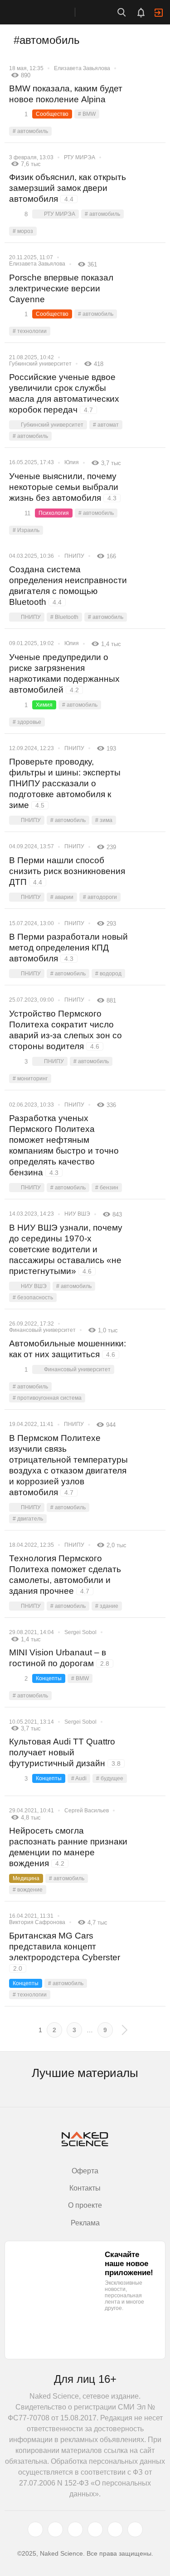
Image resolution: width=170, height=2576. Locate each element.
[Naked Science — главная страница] (47, 12)
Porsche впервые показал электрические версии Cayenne (61, 288)
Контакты (85, 2188)
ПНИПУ (74, 556)
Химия (44, 705)
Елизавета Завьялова (82, 68)
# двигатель (28, 1519)
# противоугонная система (47, 1398)
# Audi (79, 1778)
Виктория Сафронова (37, 1922)
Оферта (85, 2171)
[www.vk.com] (55, 2529)
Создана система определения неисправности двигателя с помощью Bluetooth (68, 586)
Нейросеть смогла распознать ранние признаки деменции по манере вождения (68, 1847)
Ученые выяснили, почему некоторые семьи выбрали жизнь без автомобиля (64, 487)
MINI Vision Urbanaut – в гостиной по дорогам (59, 1658)
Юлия (72, 462)
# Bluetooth (64, 617)
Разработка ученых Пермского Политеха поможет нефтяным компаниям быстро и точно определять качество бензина (64, 1145)
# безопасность (33, 1298)
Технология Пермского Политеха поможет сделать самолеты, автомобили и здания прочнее (65, 1575)
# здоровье (27, 722)
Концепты (49, 1678)
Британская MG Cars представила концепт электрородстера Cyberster (65, 1951)
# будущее (110, 1778)
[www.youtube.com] (75, 2529)
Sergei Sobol (80, 1632)
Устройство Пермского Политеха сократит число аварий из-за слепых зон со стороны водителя (66, 1030)
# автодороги (100, 897)
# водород (108, 974)
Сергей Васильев (87, 1811)
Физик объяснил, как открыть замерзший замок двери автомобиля (68, 188)
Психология (54, 513)
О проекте (85, 2205)
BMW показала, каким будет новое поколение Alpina (66, 94)
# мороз (23, 231)
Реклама (85, 2223)
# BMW (87, 114)
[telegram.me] (115, 2529)
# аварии (62, 897)
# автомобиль (30, 131)
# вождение (28, 1890)
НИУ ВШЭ (77, 1214)
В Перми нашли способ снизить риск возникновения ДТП (67, 871)
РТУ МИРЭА (80, 157)
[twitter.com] (35, 2529)
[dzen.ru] (95, 2529)
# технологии (30, 331)
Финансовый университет (42, 1330)
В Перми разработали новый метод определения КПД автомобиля (68, 948)
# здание (107, 1606)
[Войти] (159, 13)
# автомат (106, 425)
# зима (104, 820)
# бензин (107, 1188)
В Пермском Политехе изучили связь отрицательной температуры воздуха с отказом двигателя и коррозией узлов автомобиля (68, 1465)
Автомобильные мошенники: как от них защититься (68, 1349)
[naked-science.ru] (135, 2529)
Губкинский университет (40, 364)
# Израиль (26, 530)
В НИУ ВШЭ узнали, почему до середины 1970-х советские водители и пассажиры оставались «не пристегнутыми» (66, 1249)
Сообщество (52, 114)
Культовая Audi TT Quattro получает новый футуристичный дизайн (65, 1752)
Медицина (26, 1878)
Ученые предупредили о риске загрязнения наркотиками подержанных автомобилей (64, 673)
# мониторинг (30, 1079)
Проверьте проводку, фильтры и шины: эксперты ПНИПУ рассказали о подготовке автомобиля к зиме (65, 783)
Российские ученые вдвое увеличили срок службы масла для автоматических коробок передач (64, 393)
